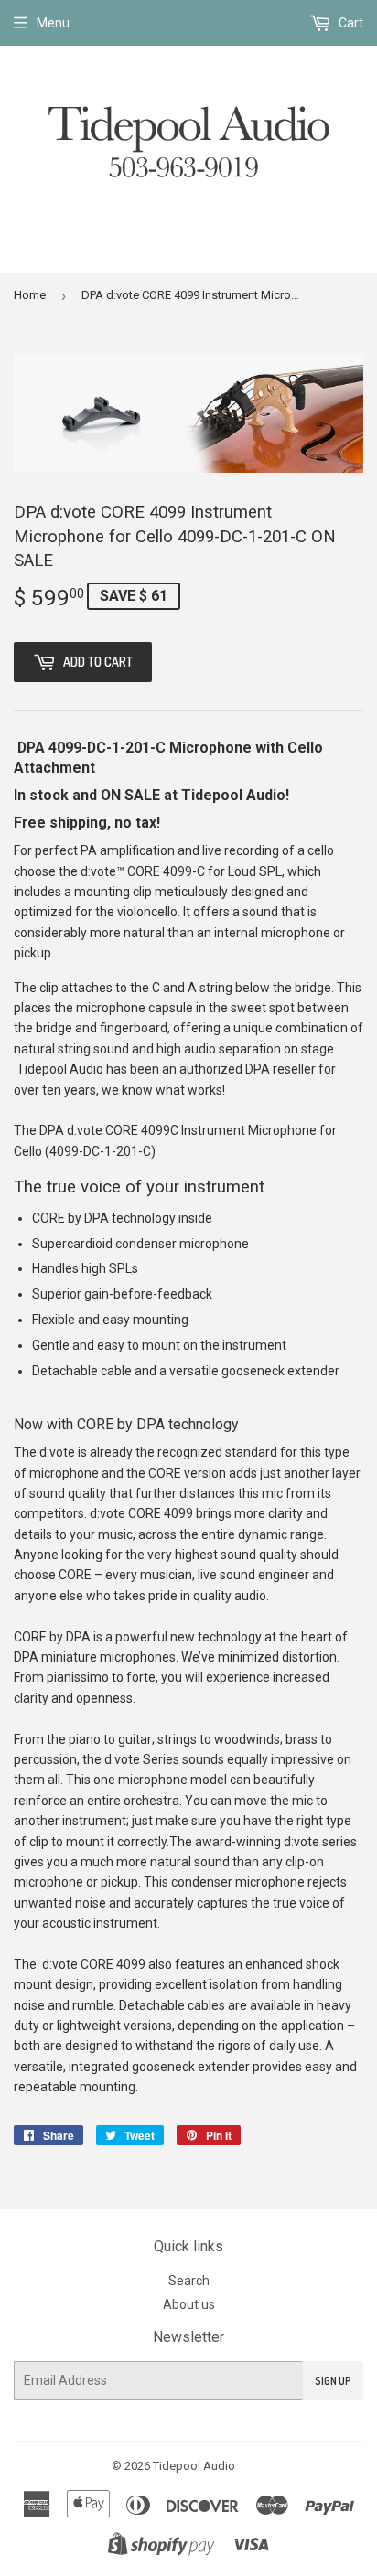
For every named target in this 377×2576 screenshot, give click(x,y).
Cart (350, 23)
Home (30, 295)
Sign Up (333, 2381)
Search (189, 2281)
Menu (53, 23)
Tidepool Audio (194, 2466)
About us (189, 2304)
